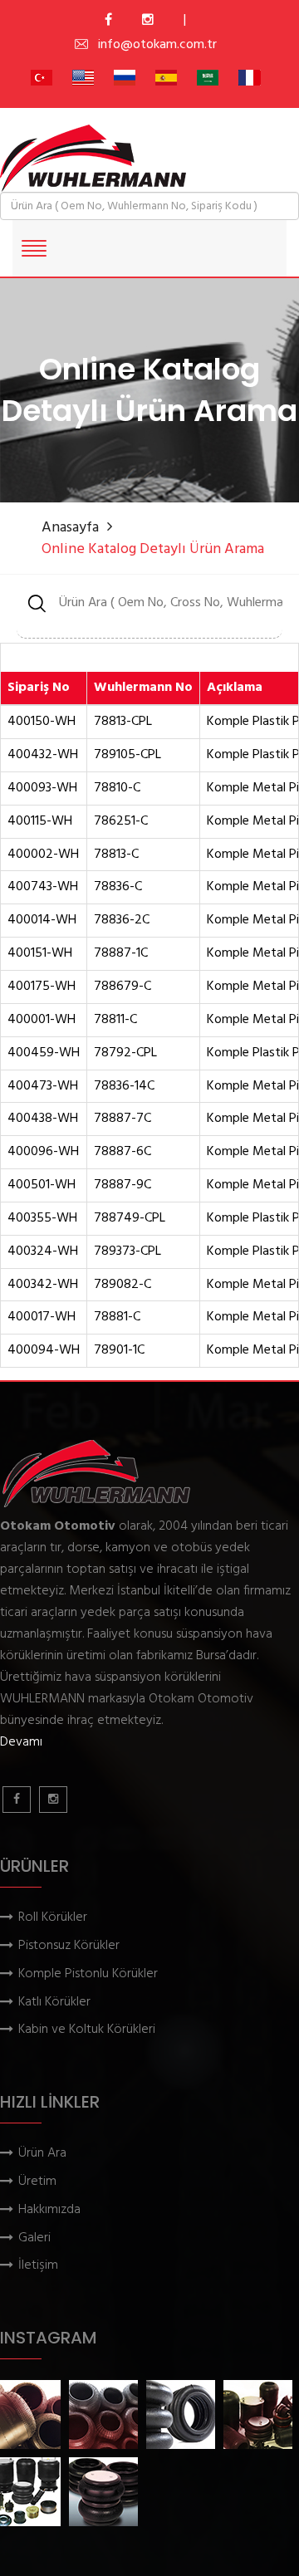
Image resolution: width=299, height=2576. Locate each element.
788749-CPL (130, 1219)
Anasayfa (70, 528)
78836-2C (122, 921)
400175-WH (42, 987)
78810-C (117, 788)
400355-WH (42, 1219)
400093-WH (42, 788)
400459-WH (44, 1053)
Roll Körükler (53, 1918)
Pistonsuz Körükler (69, 1946)
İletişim (38, 2266)
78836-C (118, 887)
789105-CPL (127, 755)
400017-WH (42, 1317)
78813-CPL (123, 722)
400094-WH (44, 1351)
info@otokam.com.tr (157, 45)
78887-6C (123, 1152)
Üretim (37, 2182)
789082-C (123, 1285)
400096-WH (43, 1152)
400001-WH (42, 1020)
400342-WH (43, 1285)
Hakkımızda (49, 2210)
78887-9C (123, 1185)
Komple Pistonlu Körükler (88, 1974)
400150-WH (42, 722)
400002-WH (43, 855)
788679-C (123, 987)
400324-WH (43, 1252)
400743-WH (43, 887)
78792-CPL (125, 1053)
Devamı (21, 1742)
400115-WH (40, 822)
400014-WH (42, 921)
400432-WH (43, 755)
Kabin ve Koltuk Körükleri (87, 2030)
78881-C (117, 1317)
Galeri (34, 2238)
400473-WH (43, 1087)
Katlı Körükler (54, 2003)
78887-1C (121, 954)
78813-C (116, 855)
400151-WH (40, 954)
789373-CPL (127, 1252)
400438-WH (43, 1119)
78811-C (115, 1020)
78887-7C (123, 1119)
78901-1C (119, 1351)
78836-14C (124, 1087)
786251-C (121, 822)
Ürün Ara (42, 2154)
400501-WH (42, 1185)
